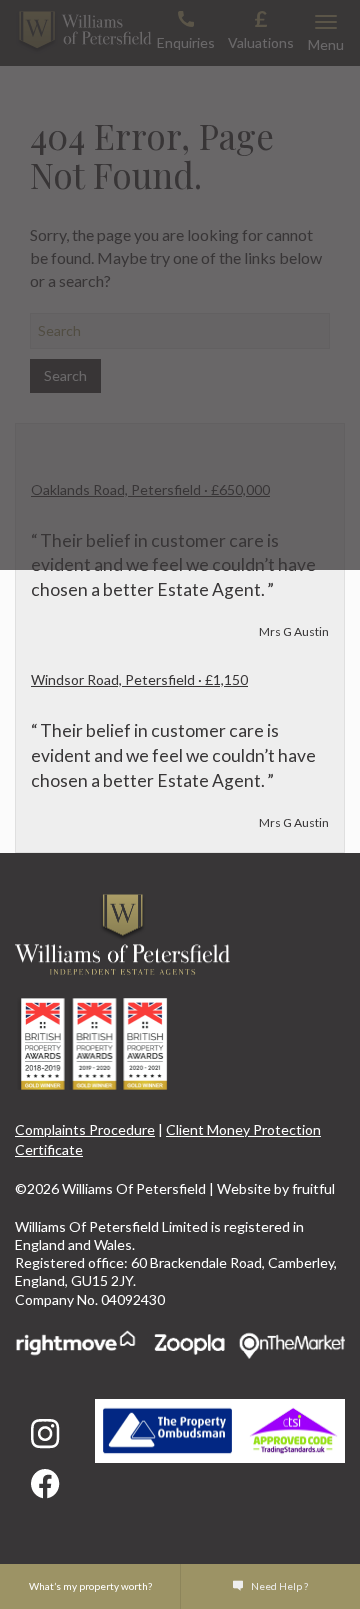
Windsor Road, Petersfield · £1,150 (139, 679)
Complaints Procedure (85, 1129)
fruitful (313, 1188)
